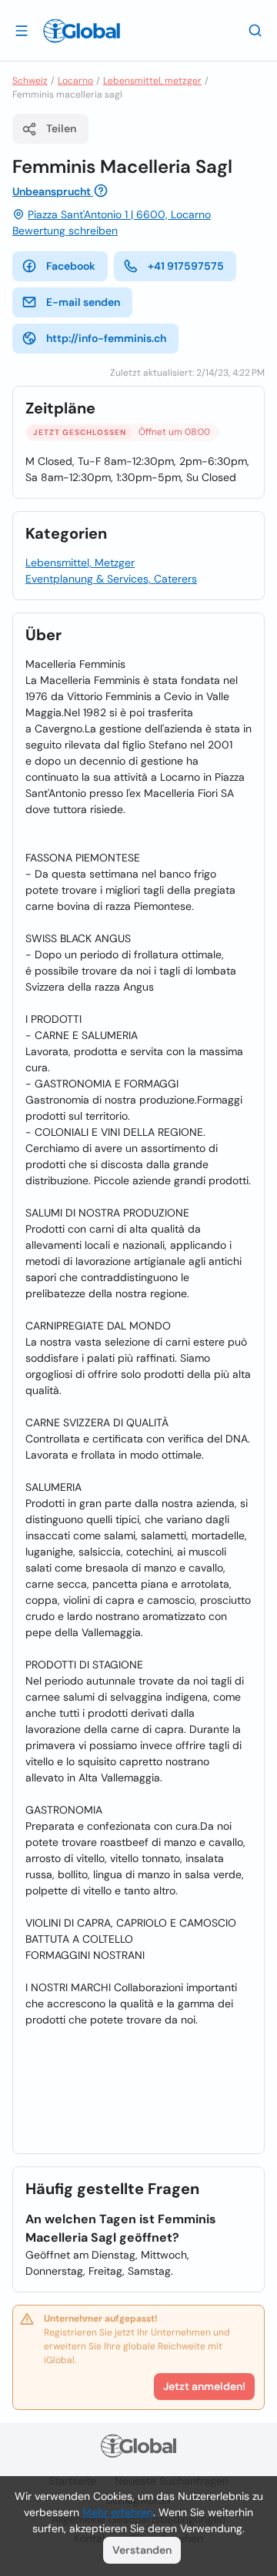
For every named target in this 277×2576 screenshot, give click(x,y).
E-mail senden (83, 302)
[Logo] (82, 31)
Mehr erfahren (118, 2512)
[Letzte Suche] (255, 30)
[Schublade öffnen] (22, 30)
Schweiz (30, 81)
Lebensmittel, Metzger (80, 563)
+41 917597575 (186, 266)
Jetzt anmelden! (204, 2386)
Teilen (61, 128)
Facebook (71, 266)
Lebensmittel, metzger (152, 81)
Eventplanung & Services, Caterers (111, 579)
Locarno (75, 81)
